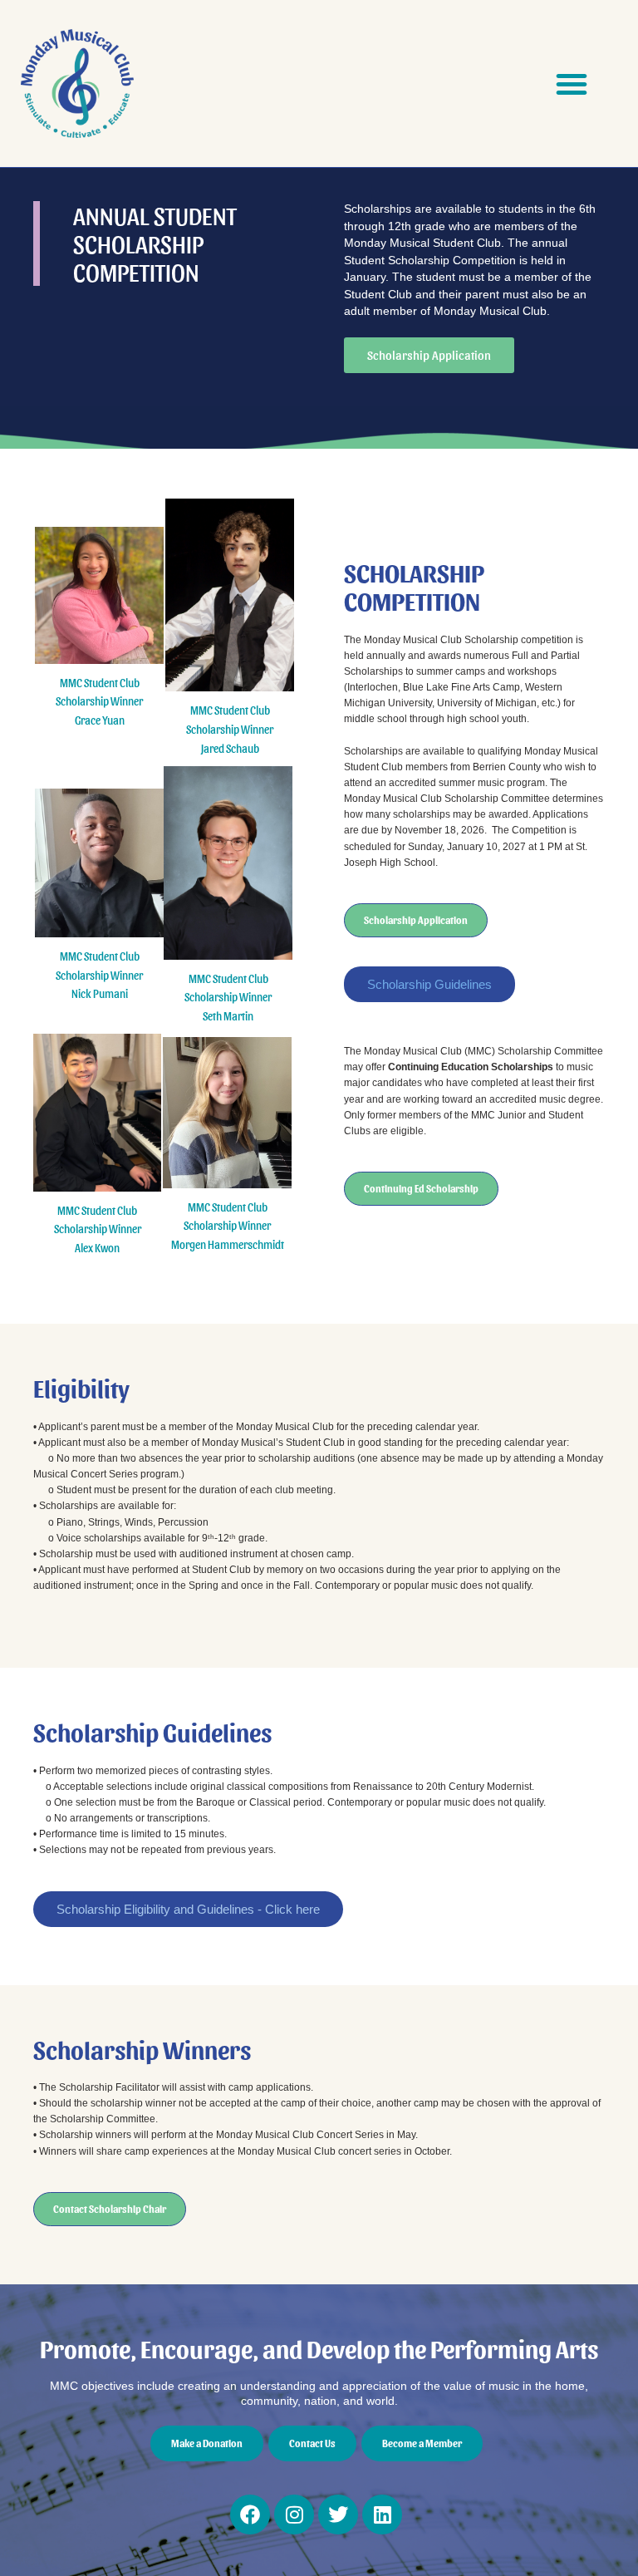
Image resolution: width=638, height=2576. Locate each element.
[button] (572, 84)
